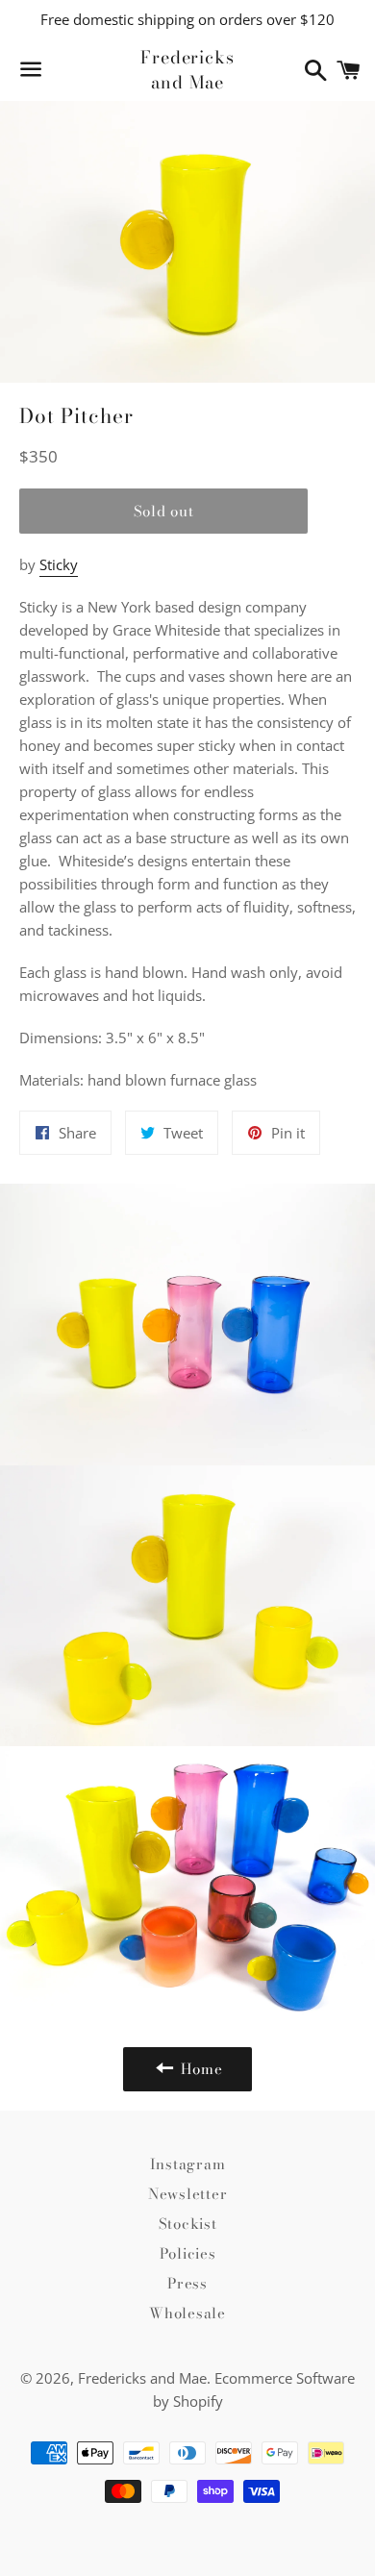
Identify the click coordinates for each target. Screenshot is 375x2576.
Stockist (188, 2224)
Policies (188, 2253)
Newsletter (188, 2194)
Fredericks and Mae (187, 69)
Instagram (188, 2164)
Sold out (164, 511)
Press (187, 2283)
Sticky (59, 564)
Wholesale (187, 2313)
